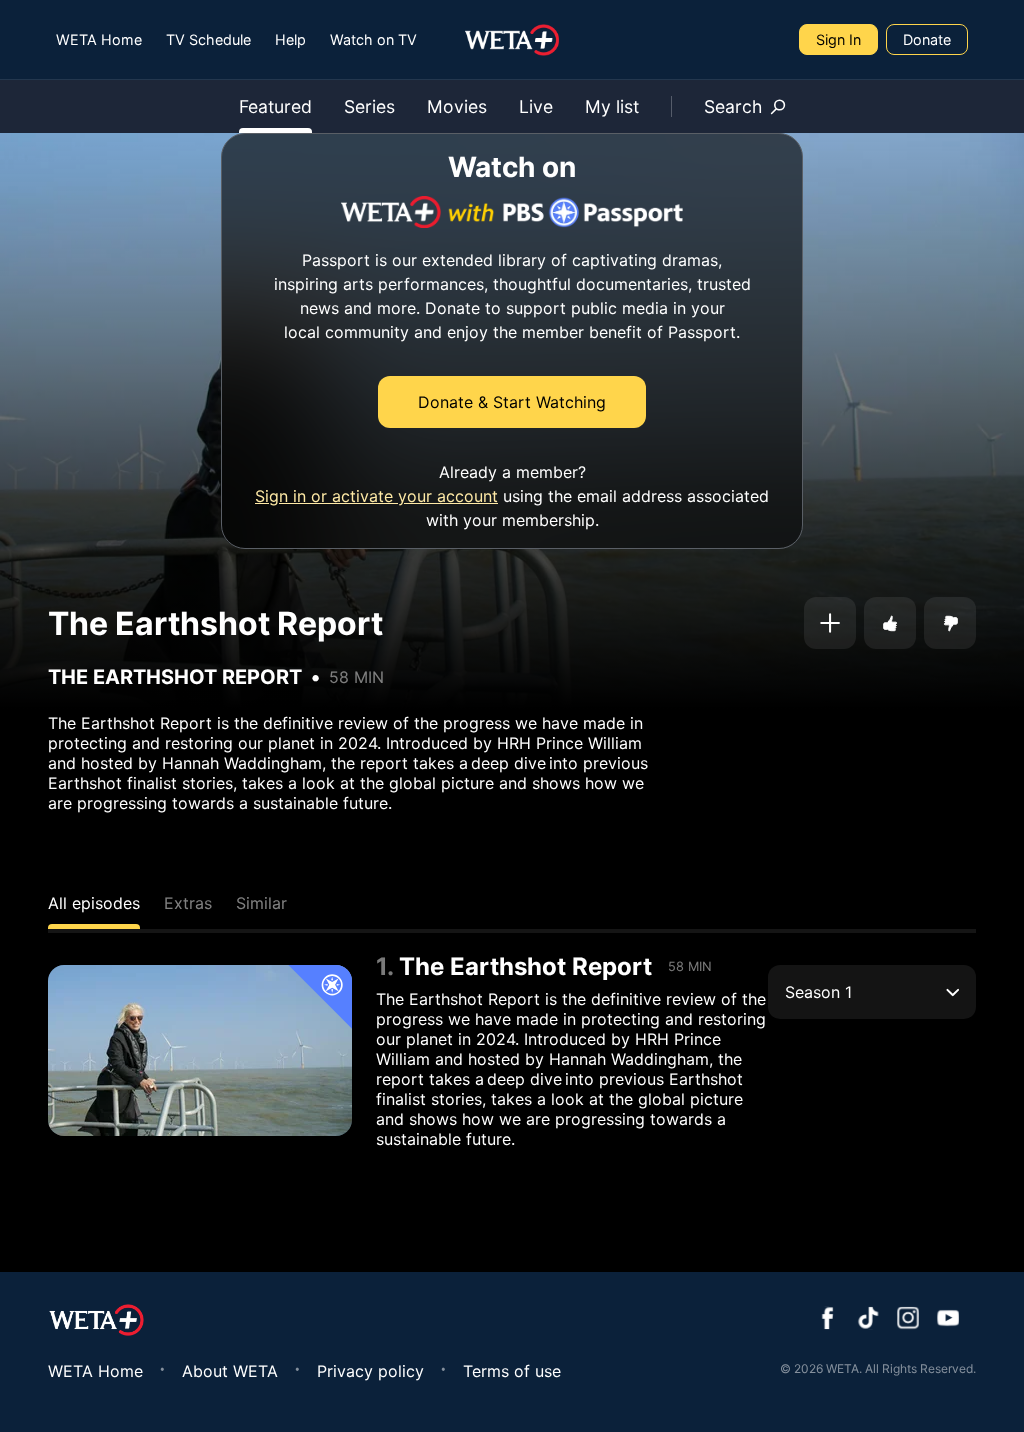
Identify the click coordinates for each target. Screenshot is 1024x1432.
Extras (188, 903)
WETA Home (99, 39)
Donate (927, 39)
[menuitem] (99, 39)
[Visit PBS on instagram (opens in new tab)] (908, 1320)
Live (536, 106)
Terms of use (512, 1371)
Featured (275, 106)
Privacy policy (370, 1371)
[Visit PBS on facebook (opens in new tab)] (828, 1320)
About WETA (230, 1371)
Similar (261, 903)
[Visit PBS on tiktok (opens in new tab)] (868, 1320)
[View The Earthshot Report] (200, 1050)
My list (612, 106)
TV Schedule (208, 39)
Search (733, 106)
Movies (457, 106)
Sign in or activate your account (376, 496)
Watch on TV (373, 39)
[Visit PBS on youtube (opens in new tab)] (948, 1320)
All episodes (94, 903)
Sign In (838, 39)
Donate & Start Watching (512, 402)
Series (369, 106)
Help (290, 39)
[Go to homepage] (512, 40)
